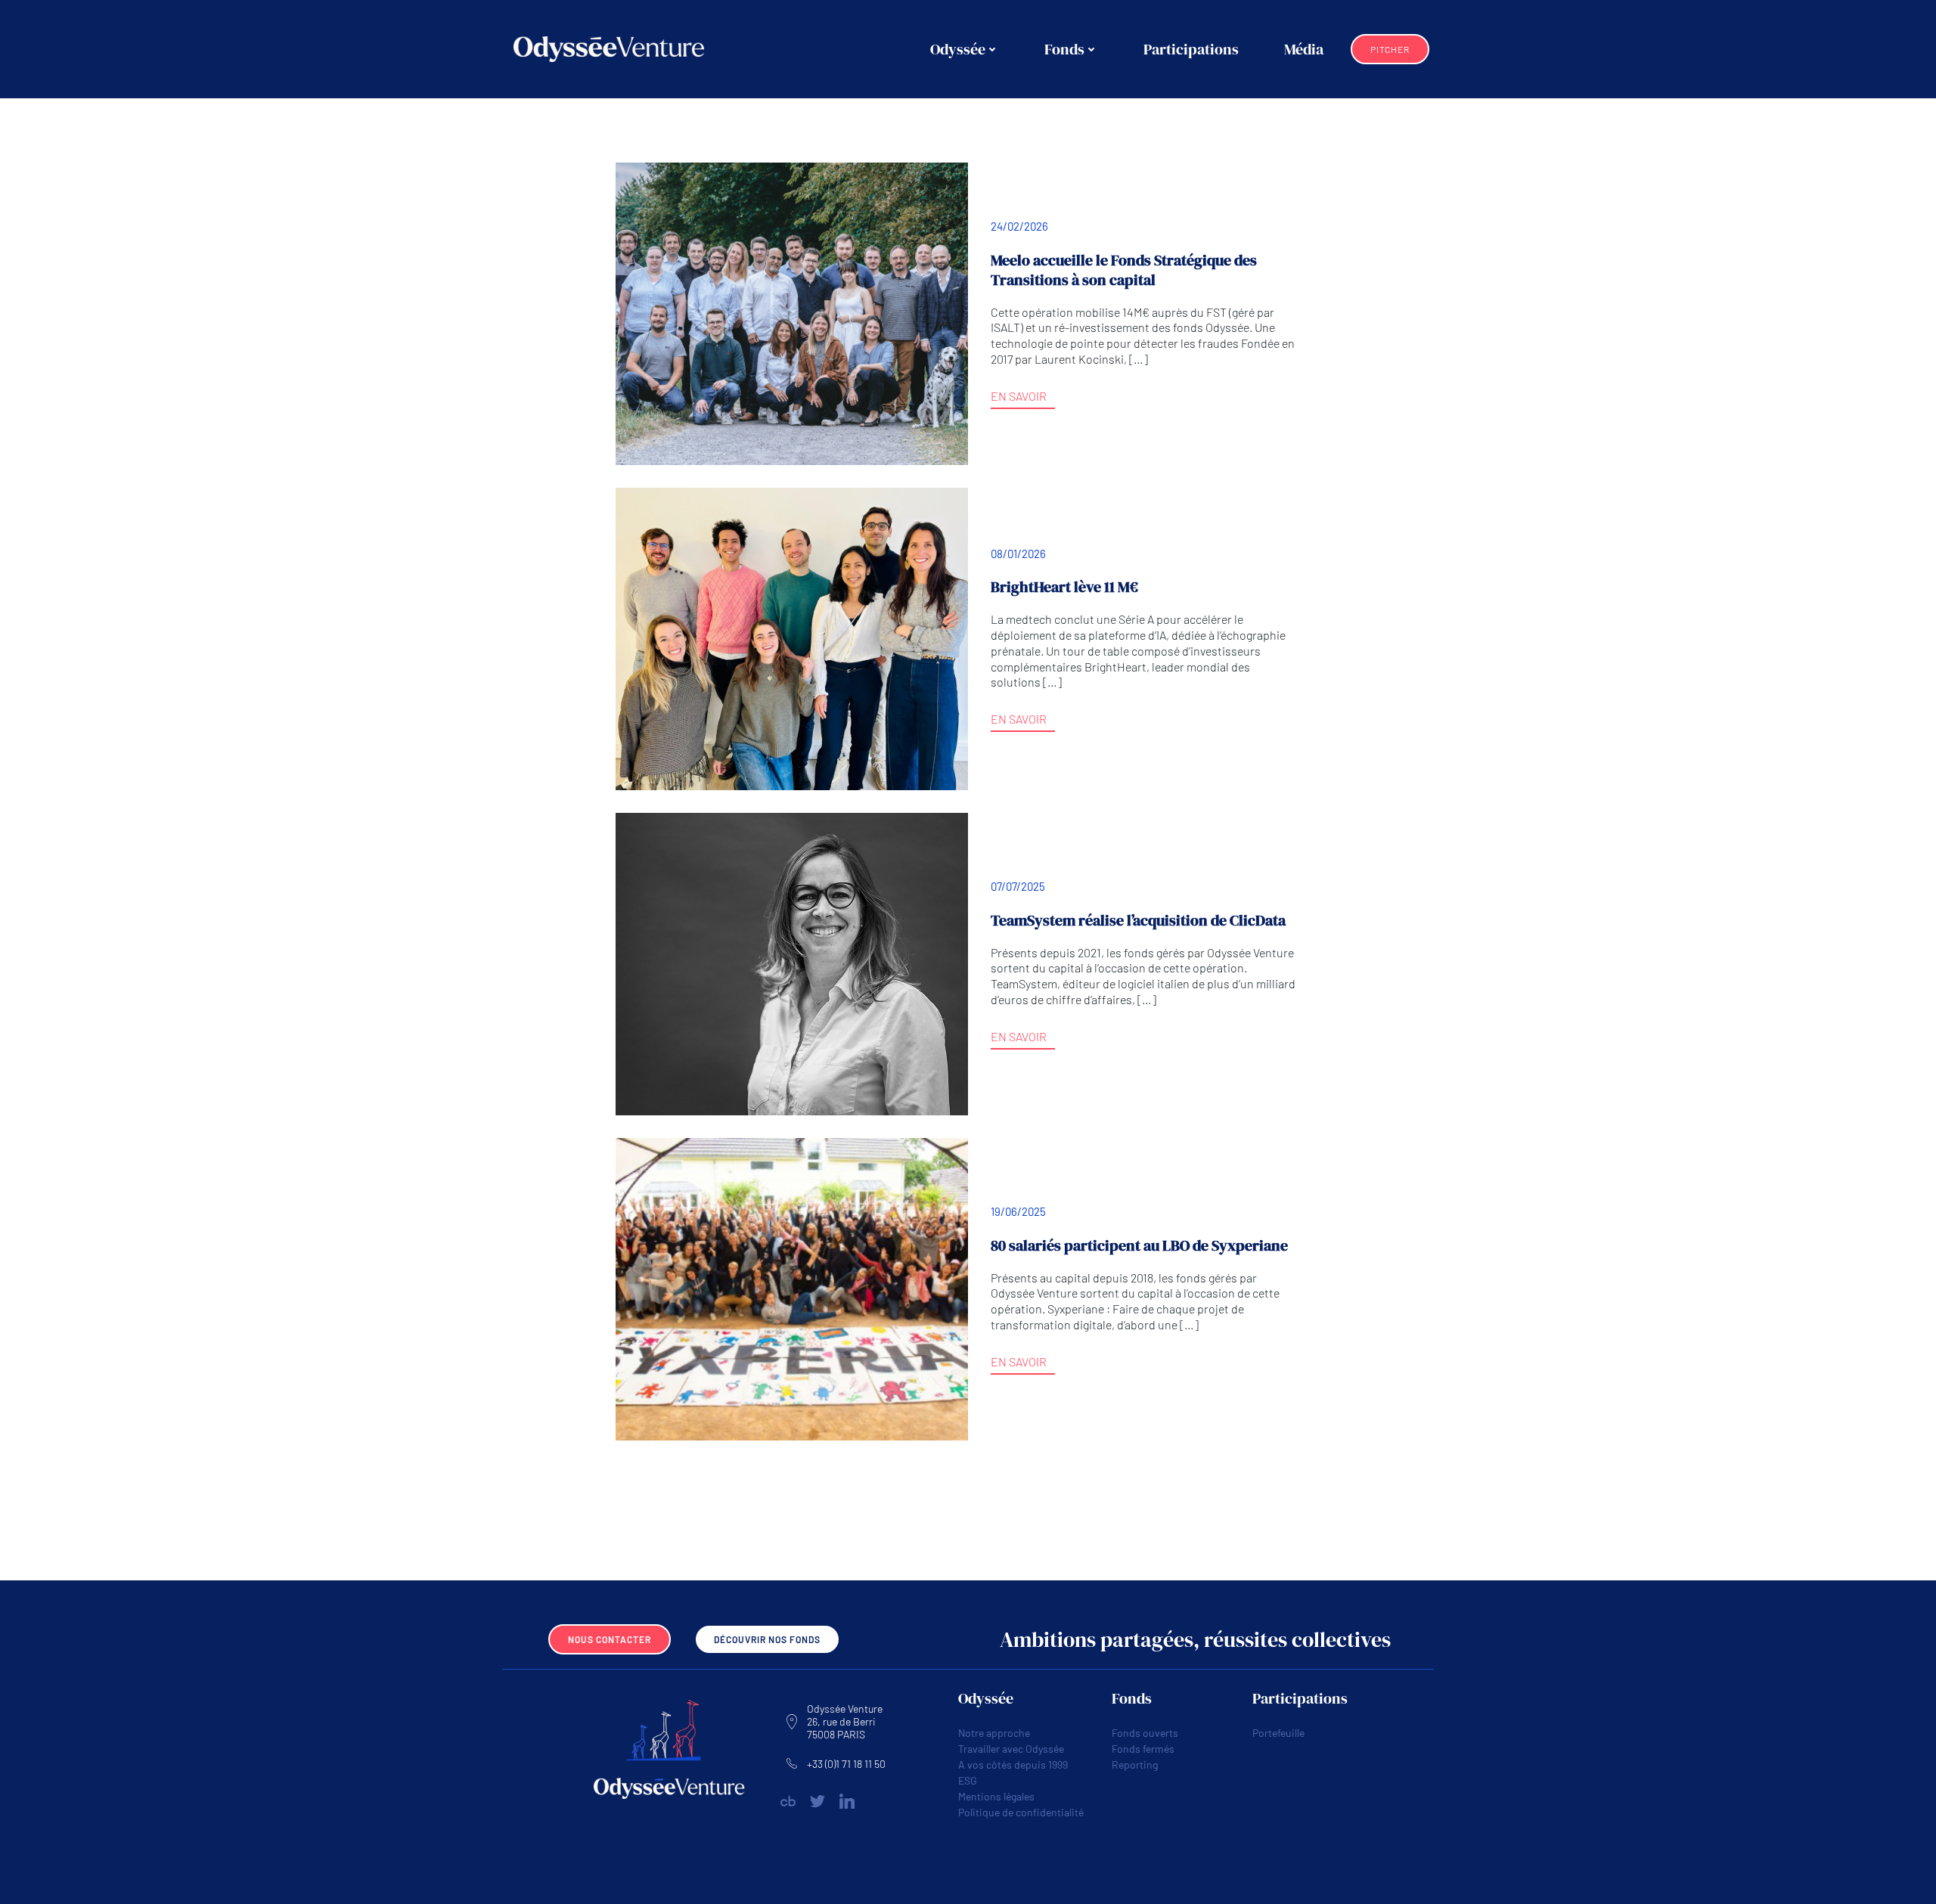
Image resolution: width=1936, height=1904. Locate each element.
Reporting (1135, 1764)
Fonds (1064, 49)
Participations (1191, 49)
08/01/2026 (1018, 554)
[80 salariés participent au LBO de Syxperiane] (792, 1287)
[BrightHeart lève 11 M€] (792, 637)
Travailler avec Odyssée (1011, 1749)
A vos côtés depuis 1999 (1013, 1764)
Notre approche (994, 1733)
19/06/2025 (1018, 1211)
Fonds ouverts (1145, 1733)
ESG (968, 1780)
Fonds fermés (1143, 1749)
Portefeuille (1278, 1733)
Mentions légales (996, 1796)
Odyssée (958, 49)
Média (1304, 49)
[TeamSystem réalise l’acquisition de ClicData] (792, 962)
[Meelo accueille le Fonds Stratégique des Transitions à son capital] (792, 312)
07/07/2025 (1018, 886)
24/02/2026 (1019, 226)
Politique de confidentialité (1021, 1812)
